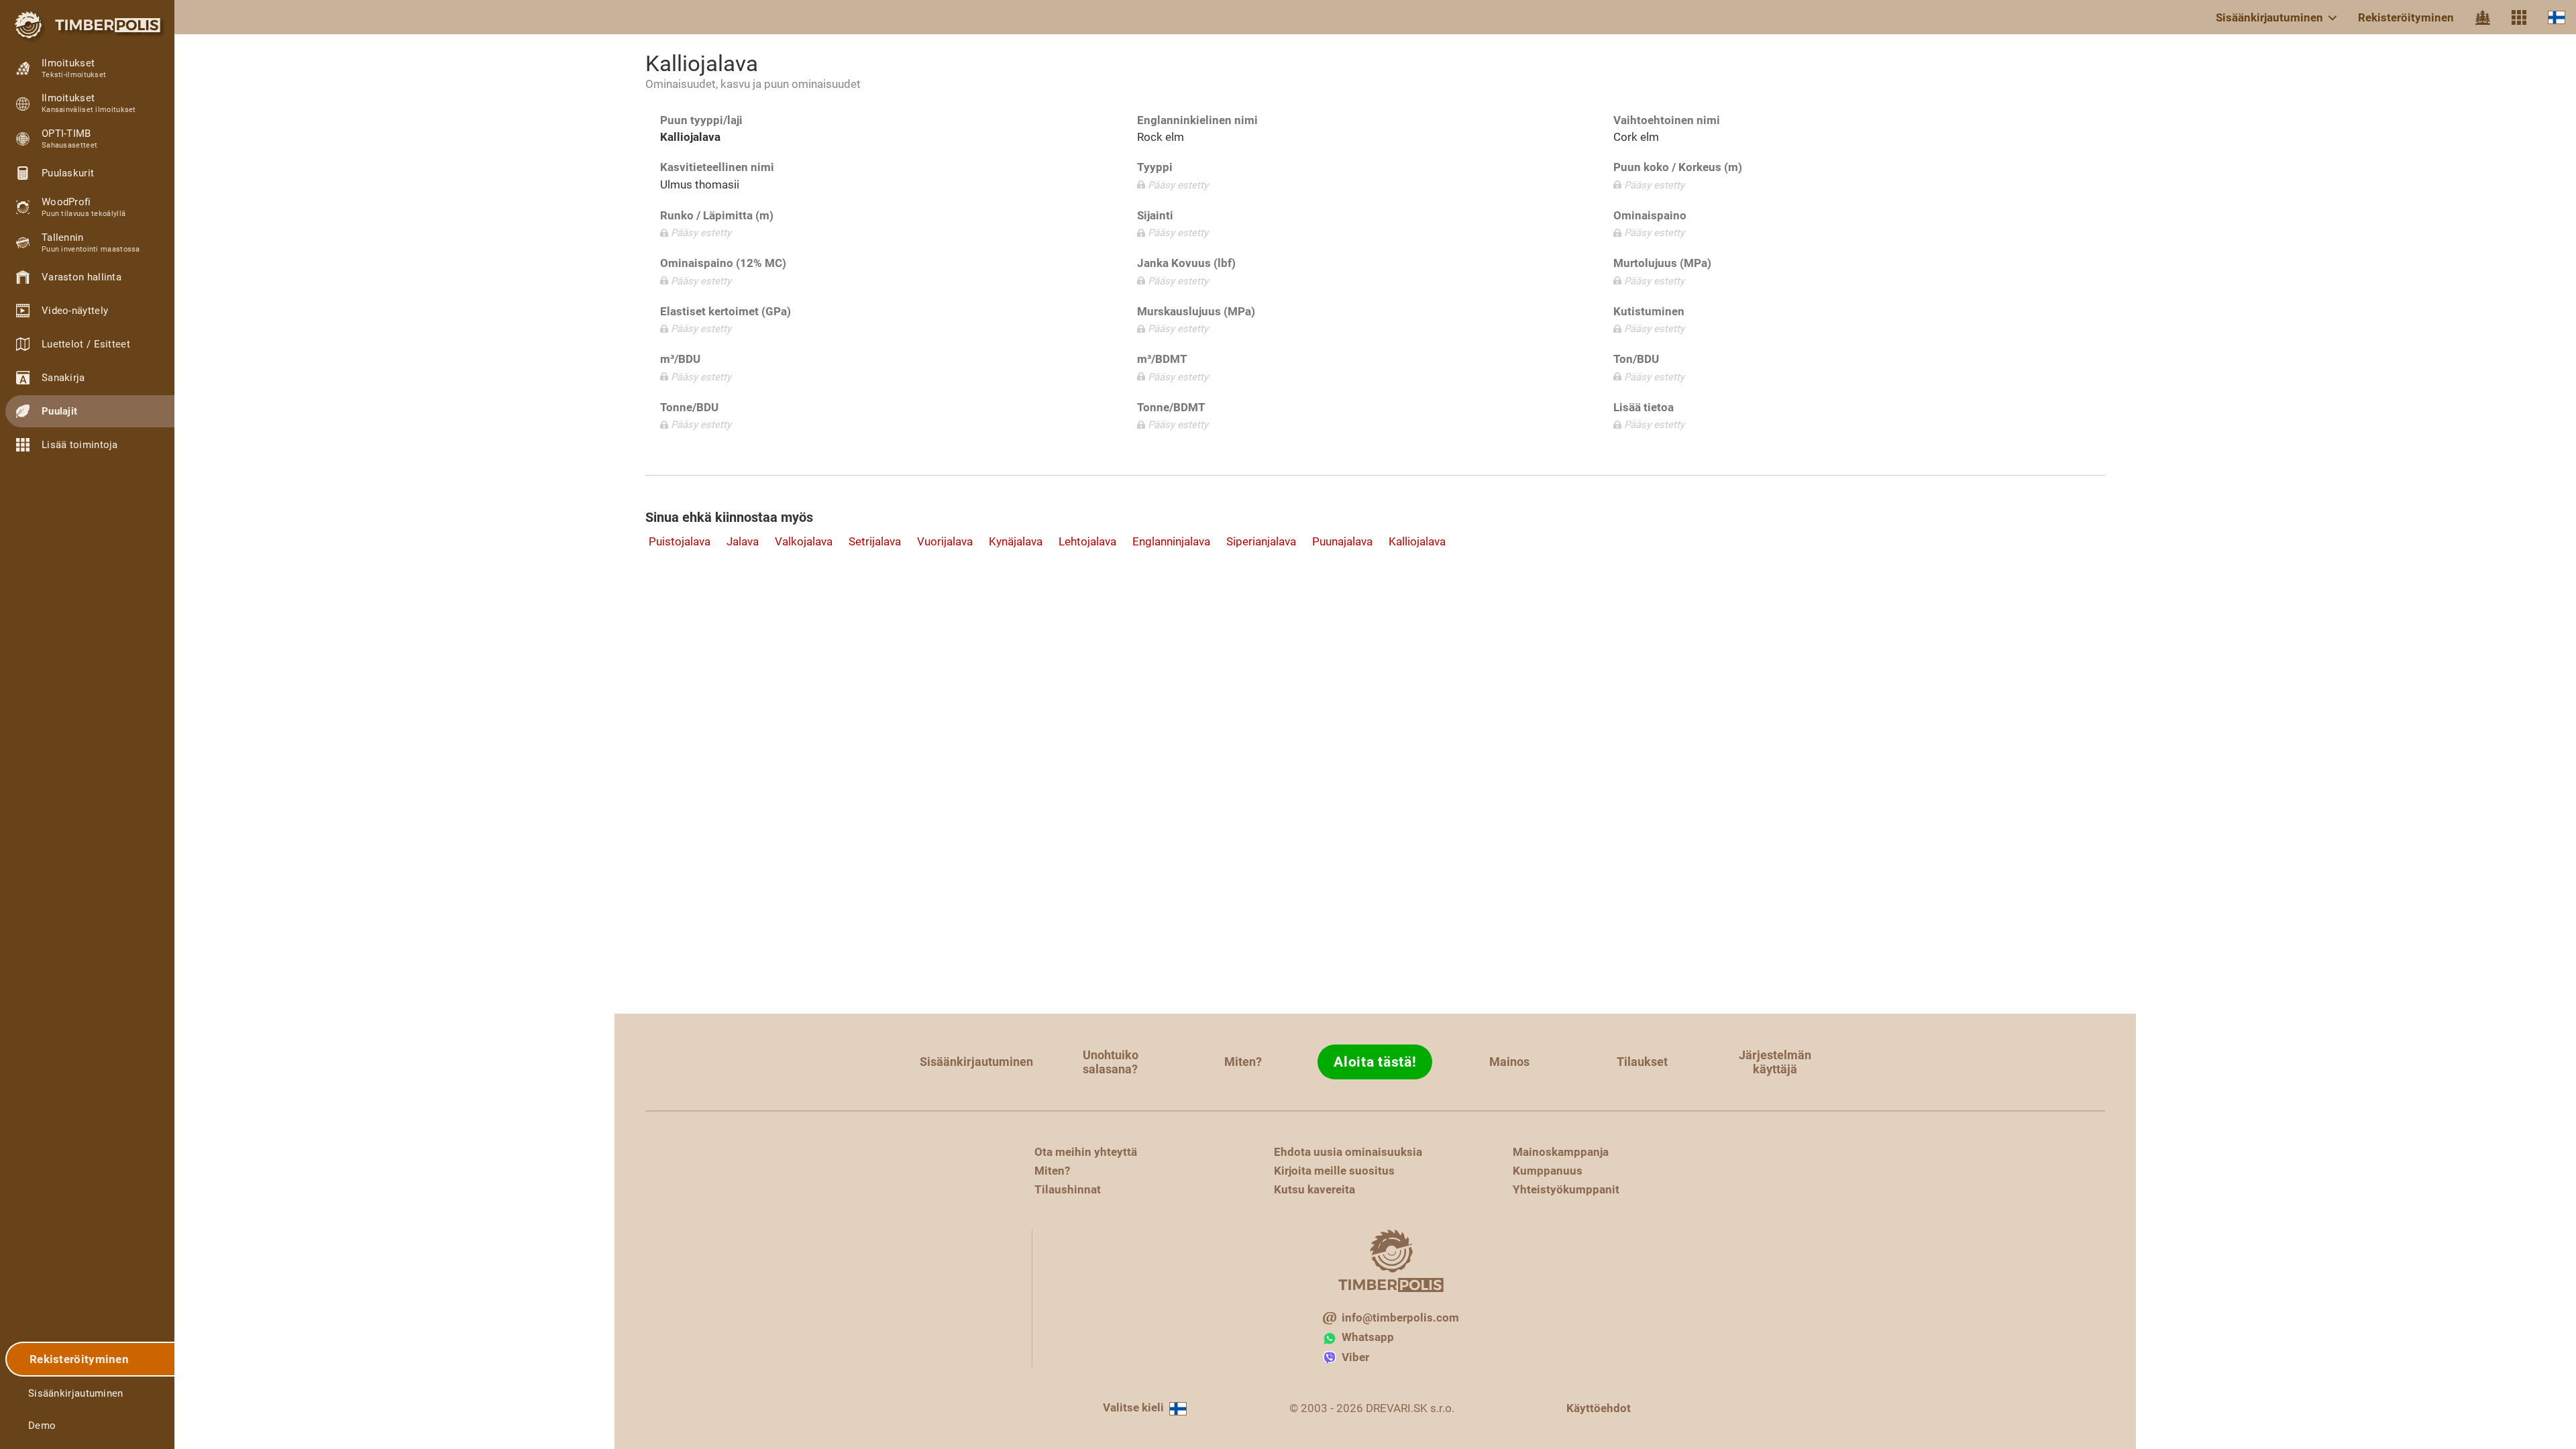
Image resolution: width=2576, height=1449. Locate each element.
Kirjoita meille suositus (1334, 1171)
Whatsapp (1368, 1337)
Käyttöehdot (1599, 1408)
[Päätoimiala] (2483, 17)
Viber (1355, 1357)
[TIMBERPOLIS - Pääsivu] (87, 25)
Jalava (743, 541)
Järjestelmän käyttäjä (1775, 1062)
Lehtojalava (1087, 541)
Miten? (1243, 1062)
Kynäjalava (1016, 541)
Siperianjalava (1261, 541)
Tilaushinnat (1068, 1189)
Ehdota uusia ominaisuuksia (1348, 1152)
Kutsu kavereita (1314, 1189)
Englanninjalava (1171, 541)
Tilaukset (1642, 1062)
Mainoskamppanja (1561, 1152)
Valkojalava (804, 541)
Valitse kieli (1133, 1407)
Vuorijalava (945, 541)
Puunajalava (1342, 541)
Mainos (1509, 1062)
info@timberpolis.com (1400, 1318)
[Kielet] (2557, 17)
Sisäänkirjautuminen (2269, 17)
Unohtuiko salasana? (1111, 1062)
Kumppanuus (1548, 1171)
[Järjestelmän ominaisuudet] (2519, 17)
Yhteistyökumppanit (1566, 1189)
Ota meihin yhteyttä (1086, 1152)
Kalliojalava (1417, 541)
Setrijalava (875, 541)
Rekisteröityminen (2406, 17)
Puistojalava (680, 541)
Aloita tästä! (1375, 1062)
